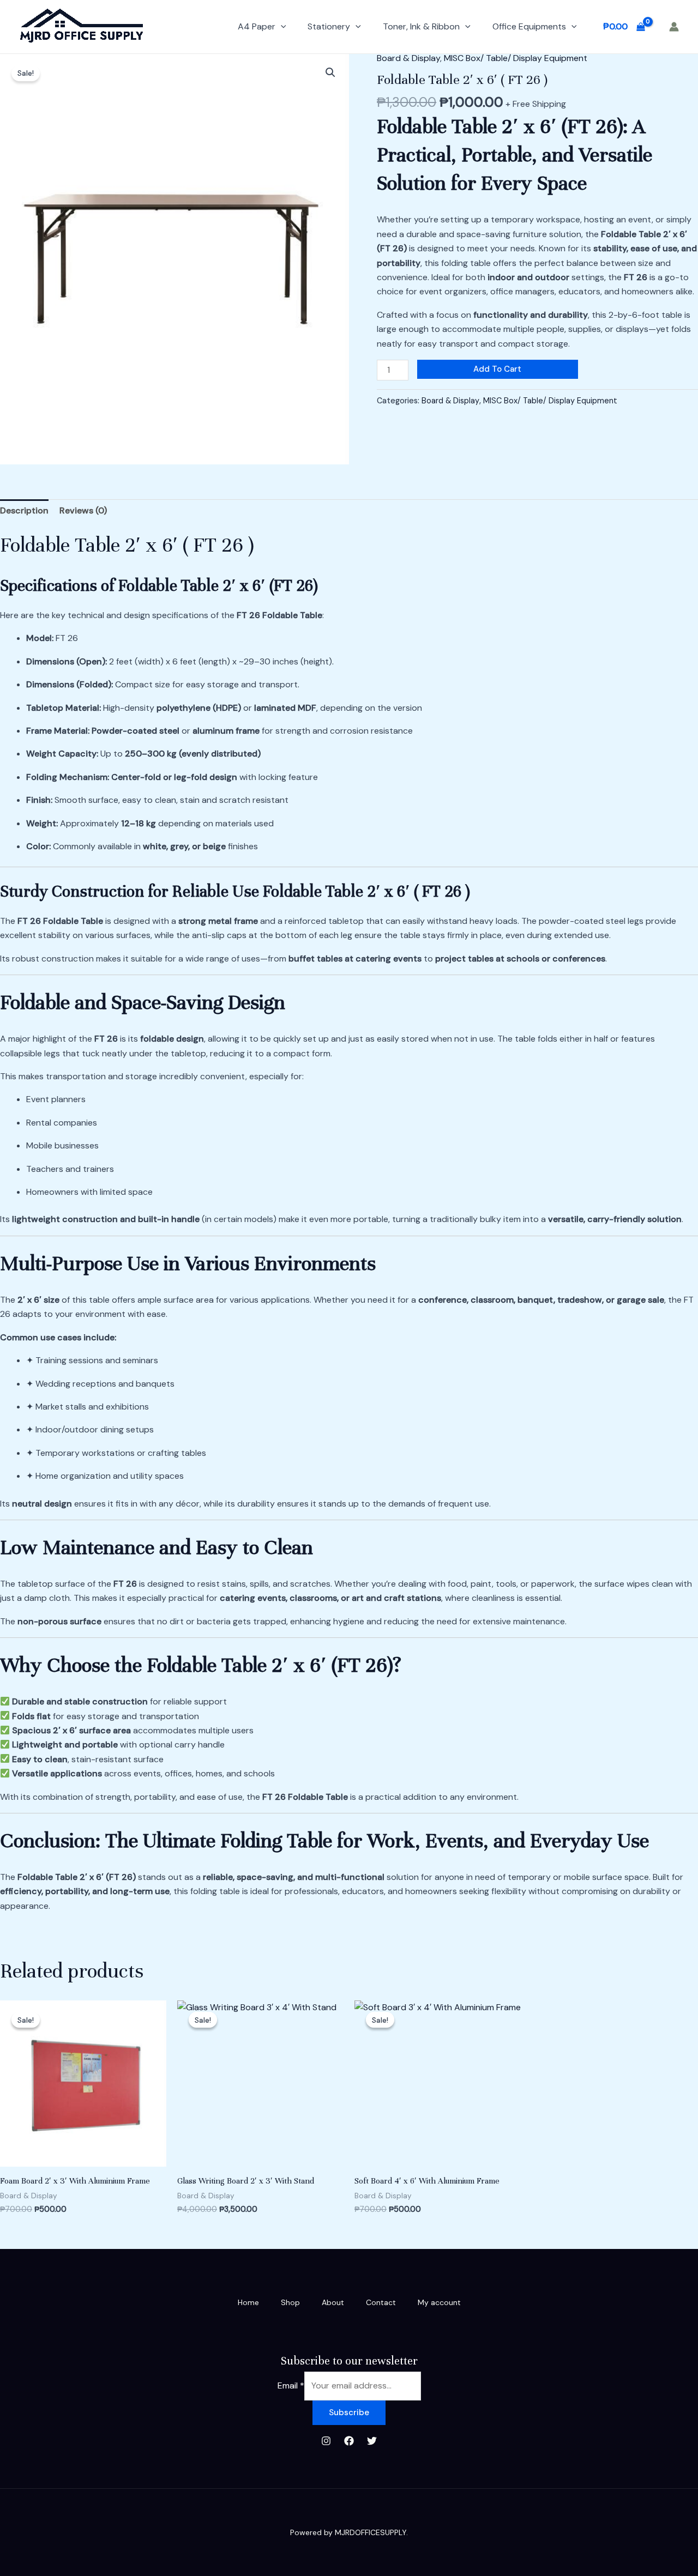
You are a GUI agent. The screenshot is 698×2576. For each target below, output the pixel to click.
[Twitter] (372, 2441)
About (333, 2302)
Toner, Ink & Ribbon (421, 26)
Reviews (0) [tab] (83, 510)
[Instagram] (326, 2441)
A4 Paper (257, 26)
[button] (281, 27)
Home (248, 2302)
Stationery (329, 26)
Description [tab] (24, 510)
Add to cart (497, 369)
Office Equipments (529, 26)
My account (439, 2302)
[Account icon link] (674, 27)
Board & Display (408, 58)
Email (291, 2385)
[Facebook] (349, 2441)
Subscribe (349, 2412)
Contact (381, 2302)
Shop (290, 2302)
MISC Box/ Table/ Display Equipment (516, 58)
